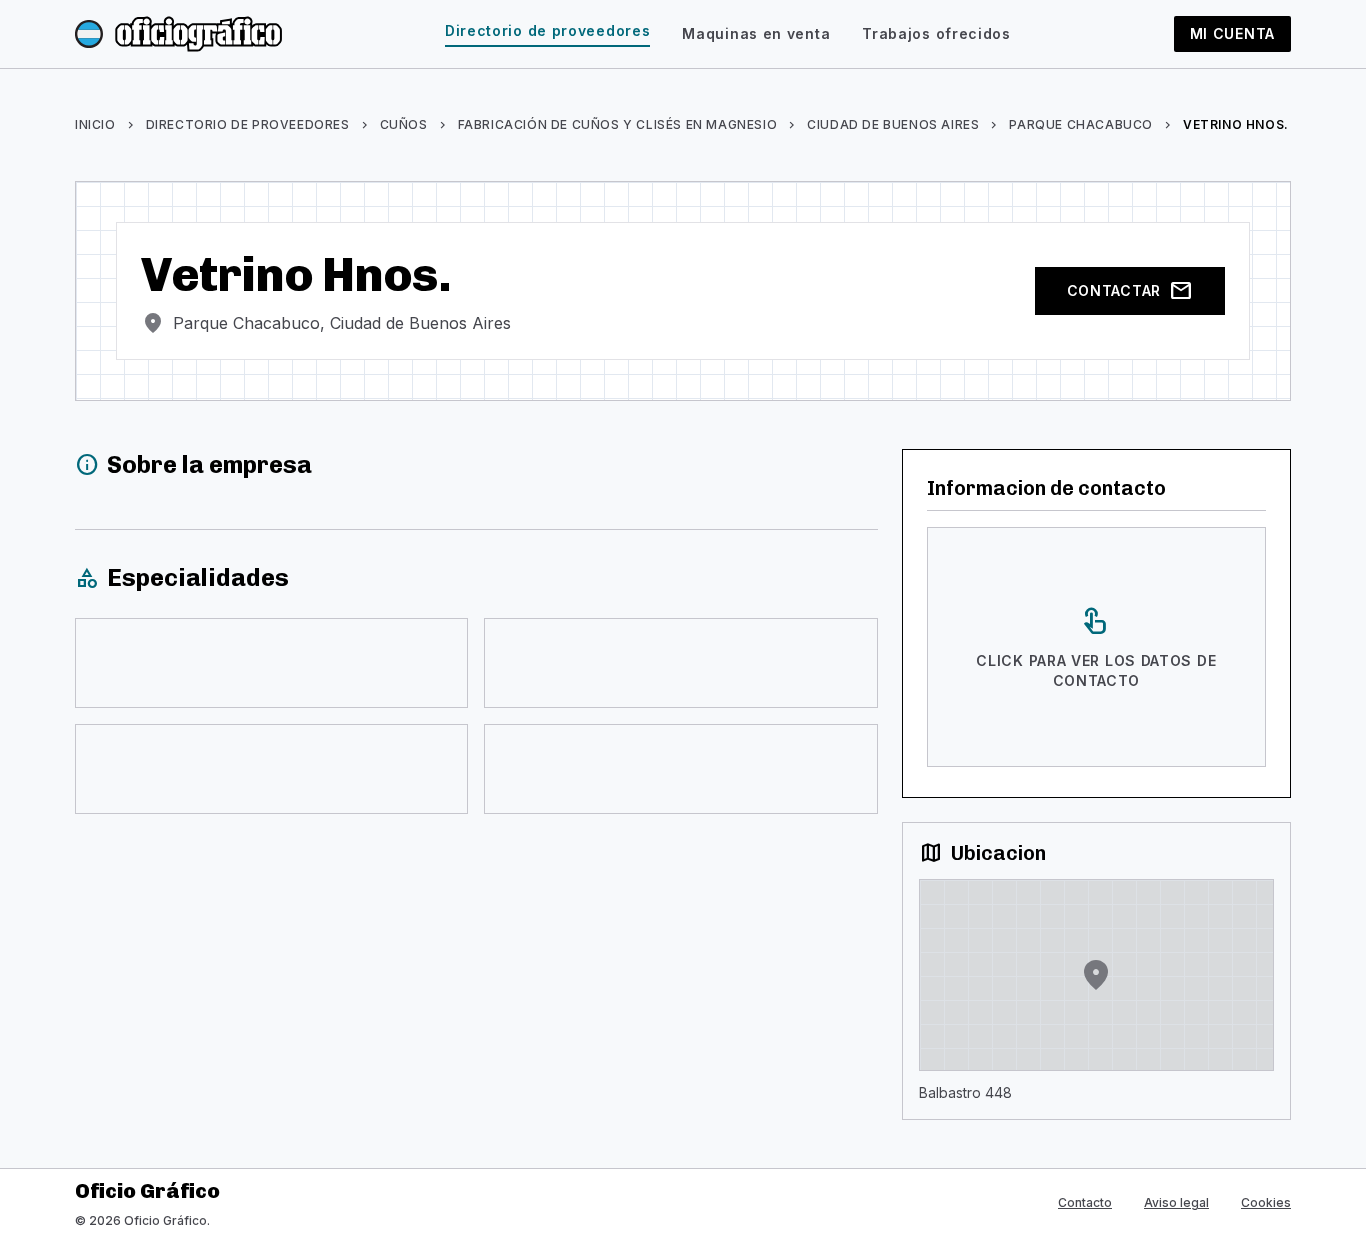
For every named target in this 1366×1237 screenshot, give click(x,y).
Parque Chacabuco (1081, 124)
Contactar (1130, 291)
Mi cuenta (1232, 33)
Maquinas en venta (756, 33)
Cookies (1266, 1202)
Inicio (95, 124)
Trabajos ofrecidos (936, 33)
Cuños (404, 124)
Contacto (1085, 1202)
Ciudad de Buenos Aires (893, 124)
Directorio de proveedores (548, 30)
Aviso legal (1176, 1202)
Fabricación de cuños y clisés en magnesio (618, 124)
